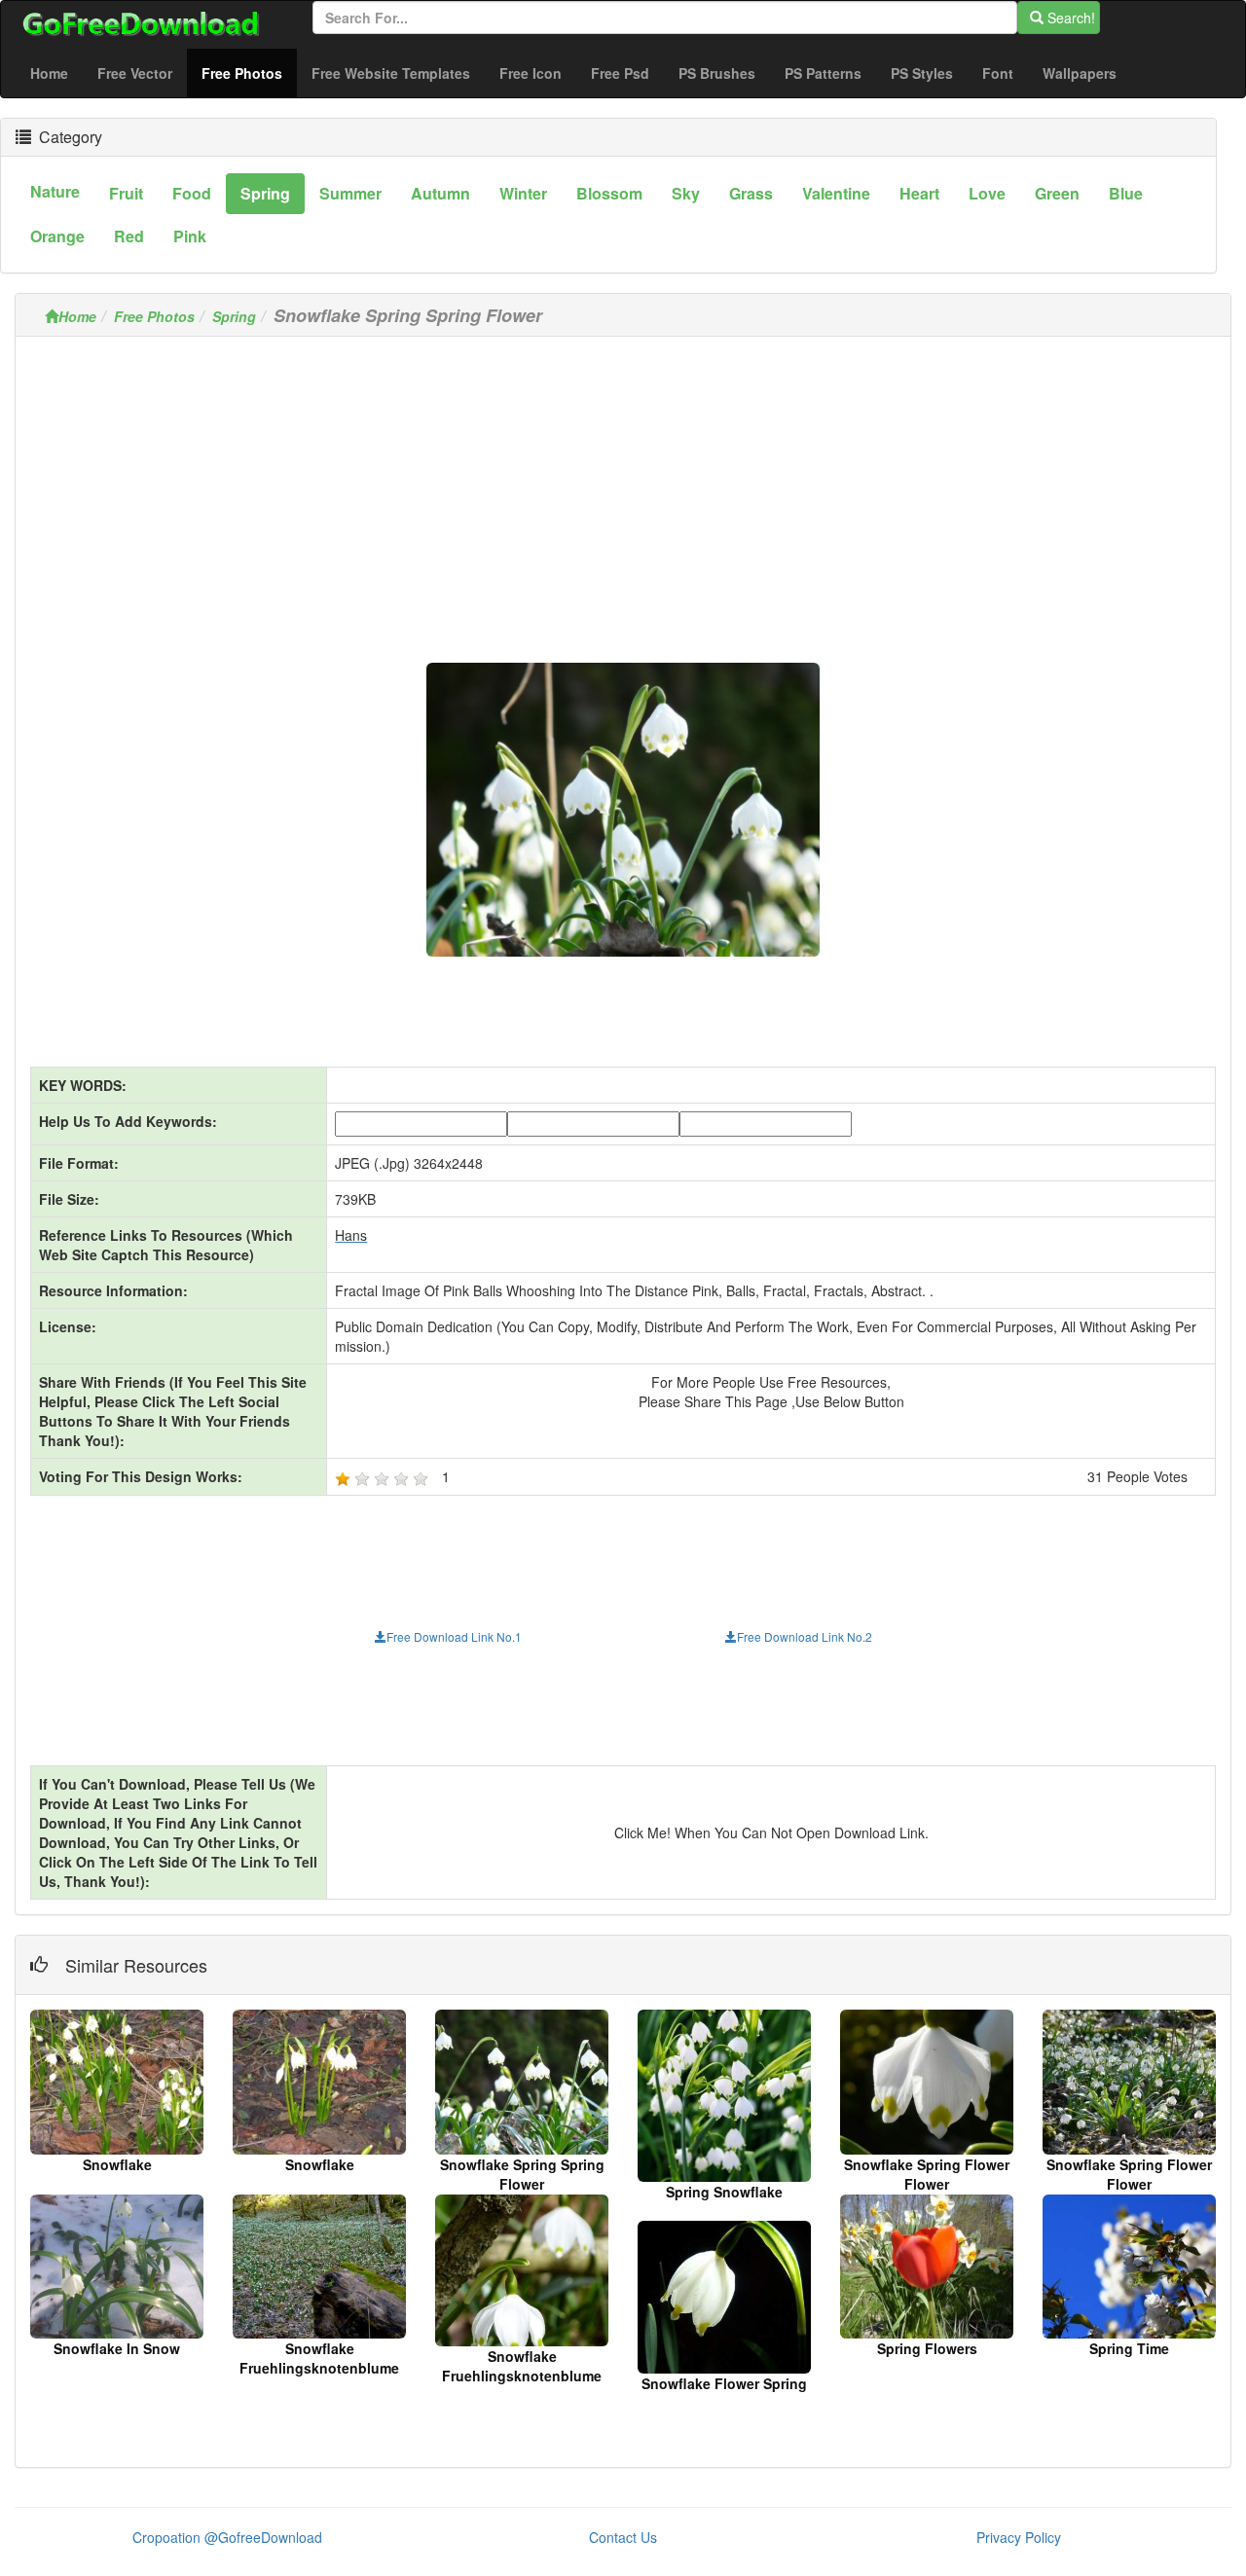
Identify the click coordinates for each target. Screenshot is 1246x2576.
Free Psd (620, 73)
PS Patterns (823, 73)
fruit (126, 193)
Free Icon (531, 73)
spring (265, 193)
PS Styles (922, 73)
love (987, 193)
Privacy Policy (1019, 2537)
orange (57, 236)
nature (55, 191)
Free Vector (135, 73)
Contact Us (623, 2537)
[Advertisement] (623, 488)
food (192, 193)
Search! (1069, 18)
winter (523, 193)
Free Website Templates (391, 73)
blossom (609, 193)
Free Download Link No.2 (805, 1636)
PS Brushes (717, 73)
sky (686, 193)
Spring (234, 316)
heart (919, 193)
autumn (440, 193)
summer (350, 193)
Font (998, 73)
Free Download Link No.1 (454, 1636)
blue (1126, 193)
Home (49, 73)
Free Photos (249, 73)
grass (751, 193)
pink (190, 236)
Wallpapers (1080, 73)
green (1057, 193)
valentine (836, 193)
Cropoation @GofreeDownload (227, 2537)
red (129, 236)
